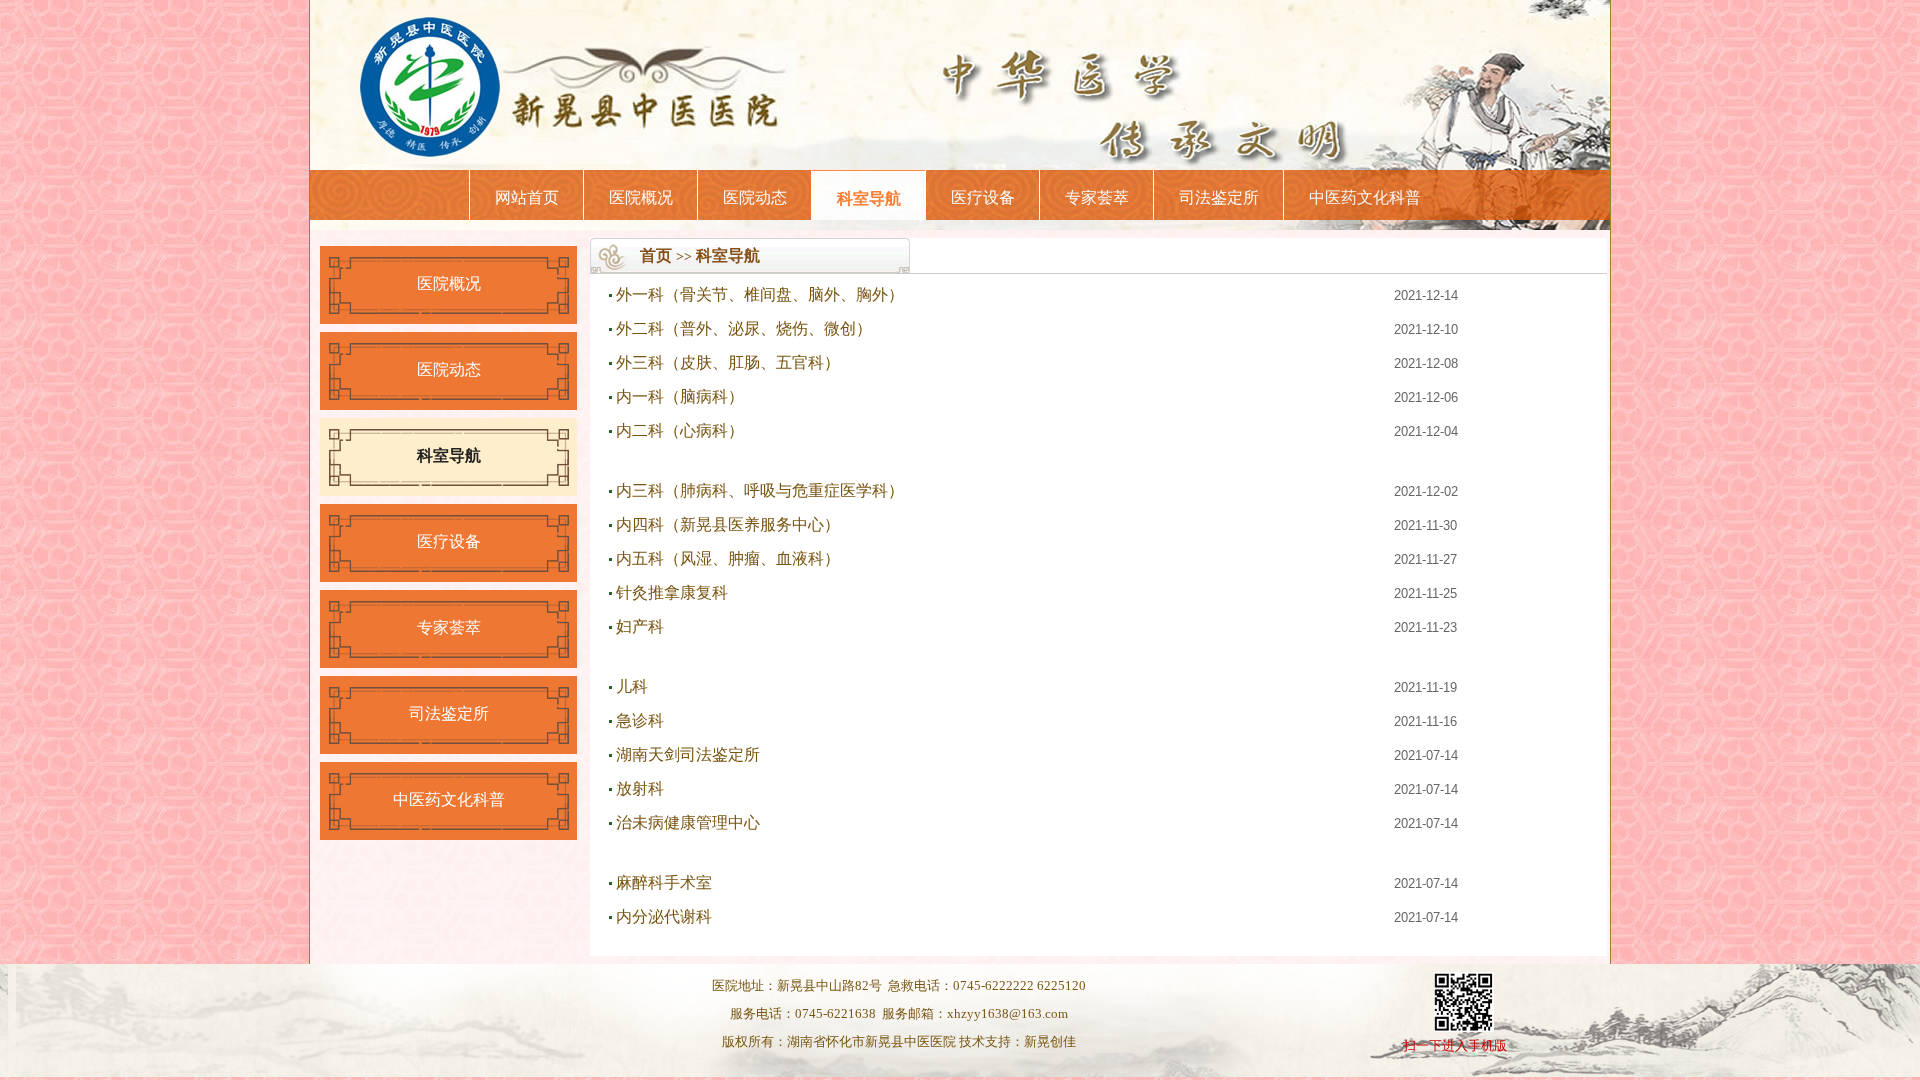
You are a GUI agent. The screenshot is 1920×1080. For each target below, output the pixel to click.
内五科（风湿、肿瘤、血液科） (728, 558)
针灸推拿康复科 (672, 592)
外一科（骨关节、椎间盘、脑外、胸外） (760, 294)
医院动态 (755, 197)
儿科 (632, 686)
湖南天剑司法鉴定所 (688, 754)
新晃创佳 (1050, 1041)
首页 (656, 255)
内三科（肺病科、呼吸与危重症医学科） (760, 490)
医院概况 (641, 197)
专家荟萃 (1097, 197)
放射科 (640, 788)
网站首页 (527, 197)
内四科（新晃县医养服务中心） (728, 524)
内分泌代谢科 (664, 916)
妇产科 (640, 626)
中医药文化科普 (1365, 197)
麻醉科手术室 (664, 882)
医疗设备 (983, 197)
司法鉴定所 (1219, 197)
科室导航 (869, 198)
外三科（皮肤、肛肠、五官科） (728, 362)
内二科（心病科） (680, 430)
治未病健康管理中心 (688, 822)
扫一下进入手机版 (1455, 1045)
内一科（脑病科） (680, 396)
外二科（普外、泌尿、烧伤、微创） (744, 328)
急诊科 (640, 720)
